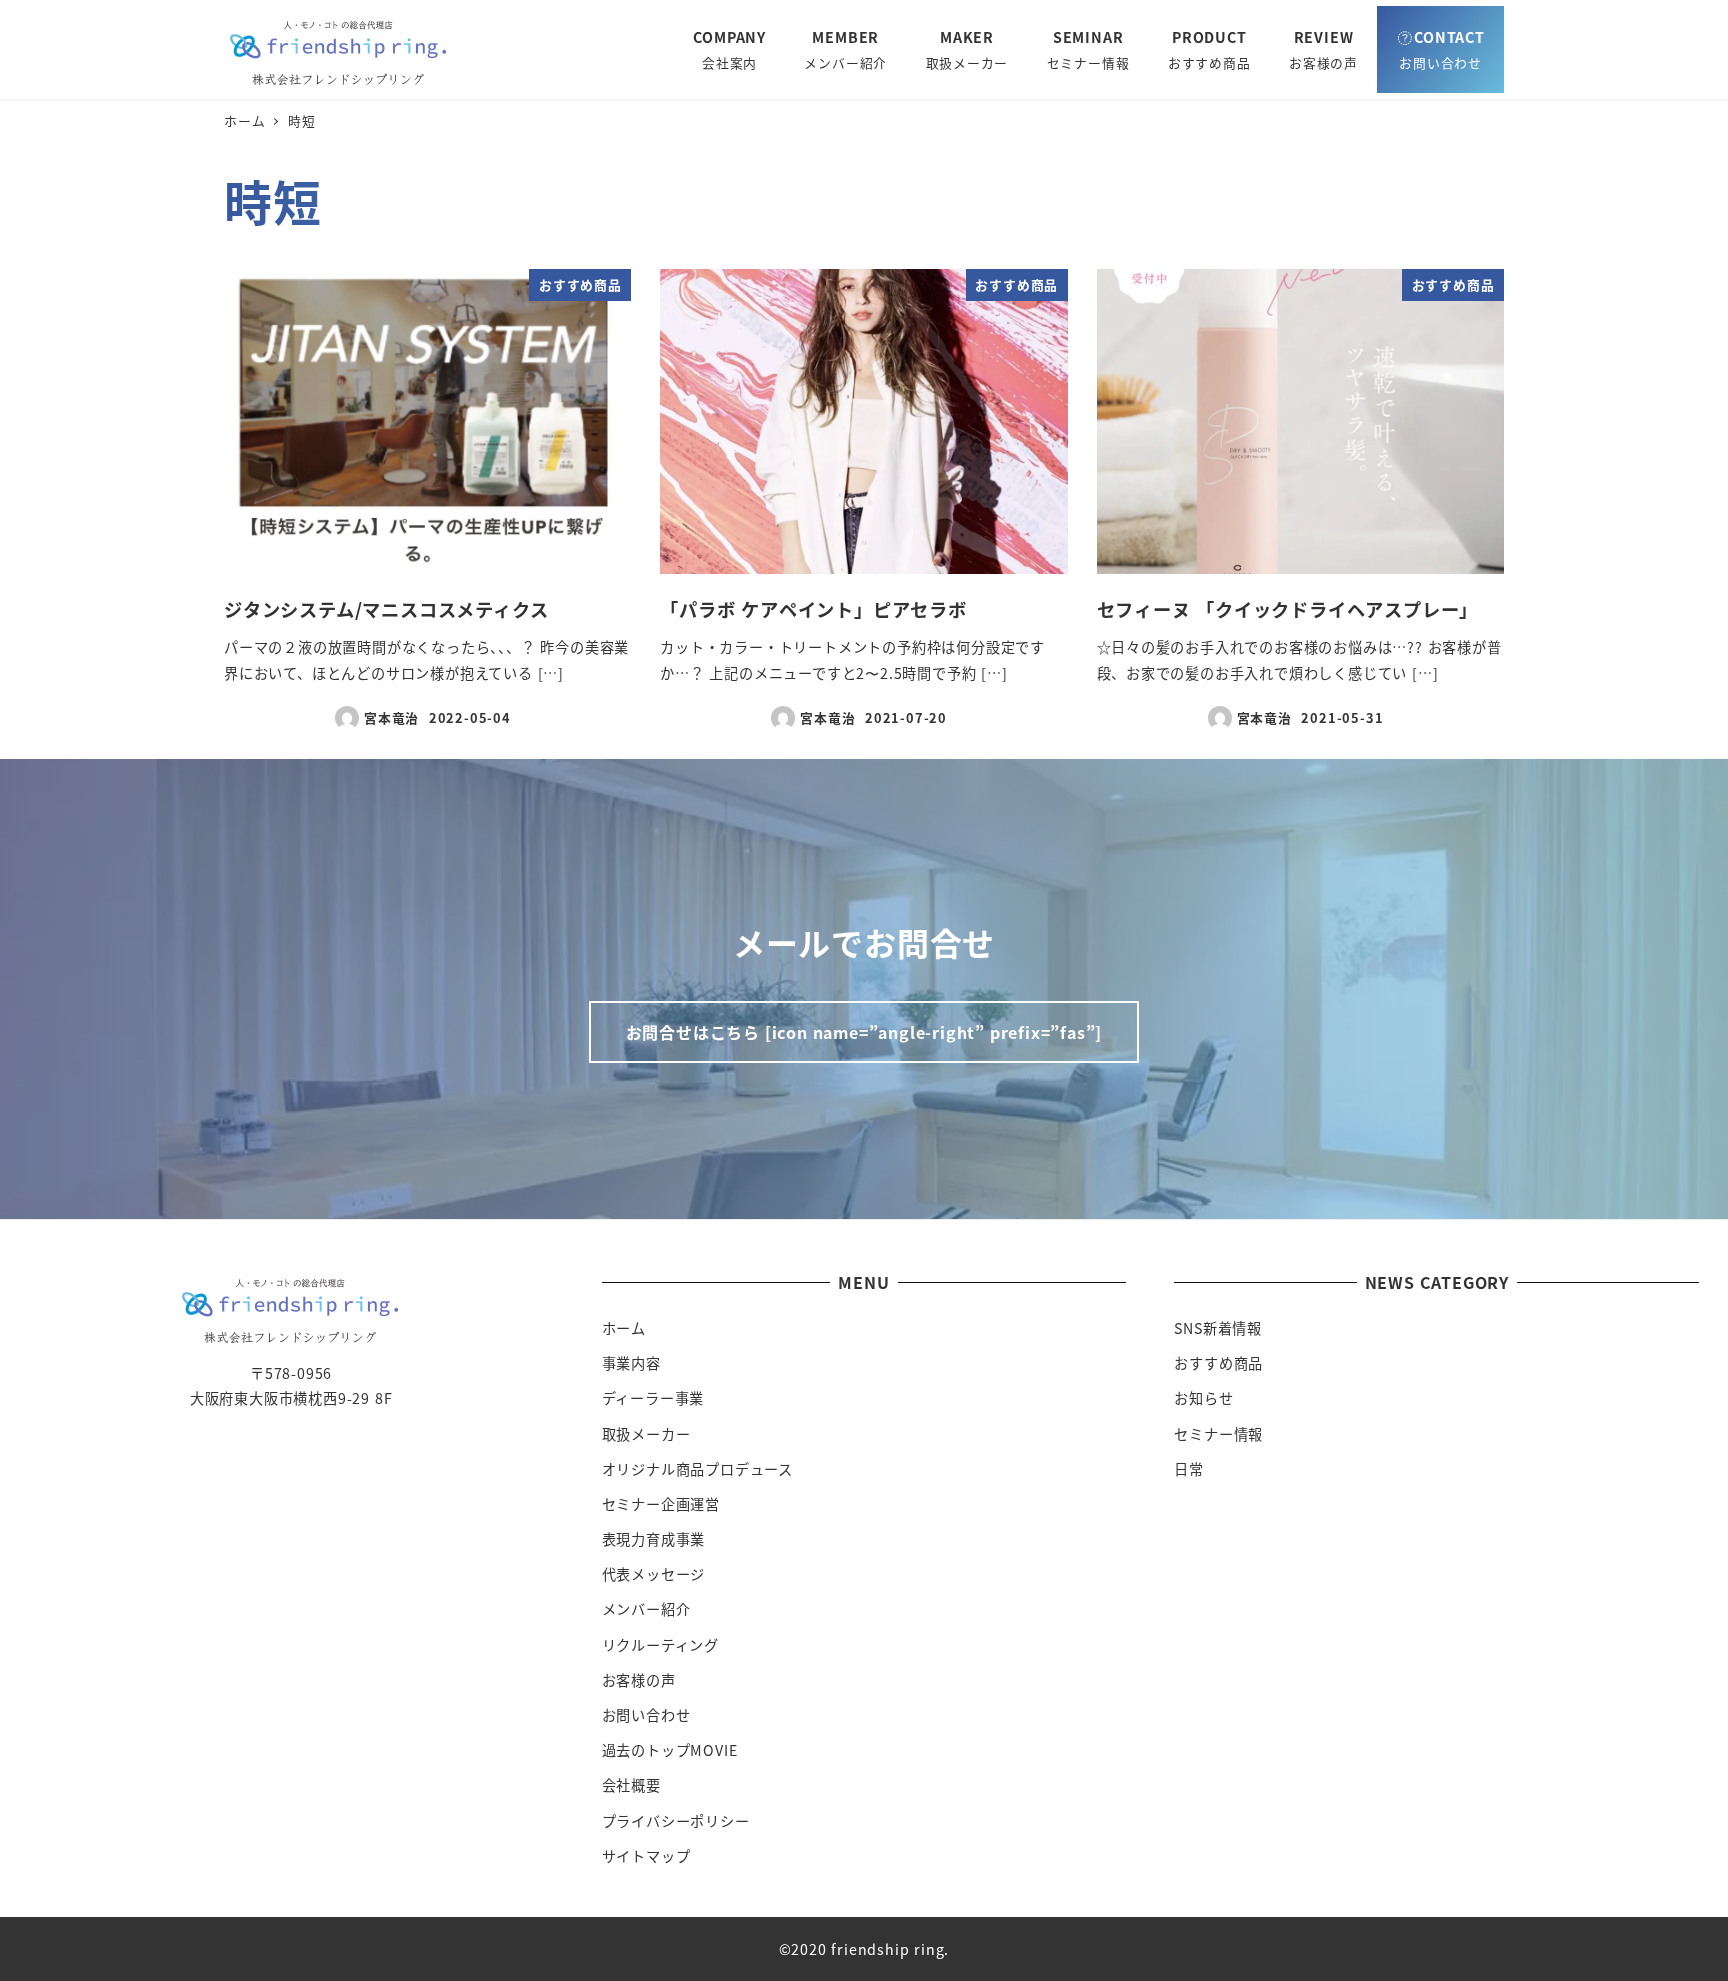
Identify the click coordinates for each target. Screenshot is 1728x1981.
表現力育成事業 (654, 1539)
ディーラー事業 (653, 1398)
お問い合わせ (646, 1715)
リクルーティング (660, 1645)
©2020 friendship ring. (864, 1949)
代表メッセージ (654, 1574)
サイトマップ (646, 1856)
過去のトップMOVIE (670, 1750)
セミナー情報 (1218, 1434)
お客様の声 (639, 1680)
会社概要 (631, 1785)
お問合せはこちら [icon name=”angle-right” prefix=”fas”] (864, 1032)
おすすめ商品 (1218, 1363)
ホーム (624, 1328)
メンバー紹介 (646, 1609)
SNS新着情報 (1218, 1328)
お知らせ (1203, 1398)
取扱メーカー (646, 1434)
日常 (1189, 1469)
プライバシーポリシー (676, 1821)
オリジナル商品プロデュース (697, 1469)
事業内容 (631, 1363)
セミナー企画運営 (661, 1504)
